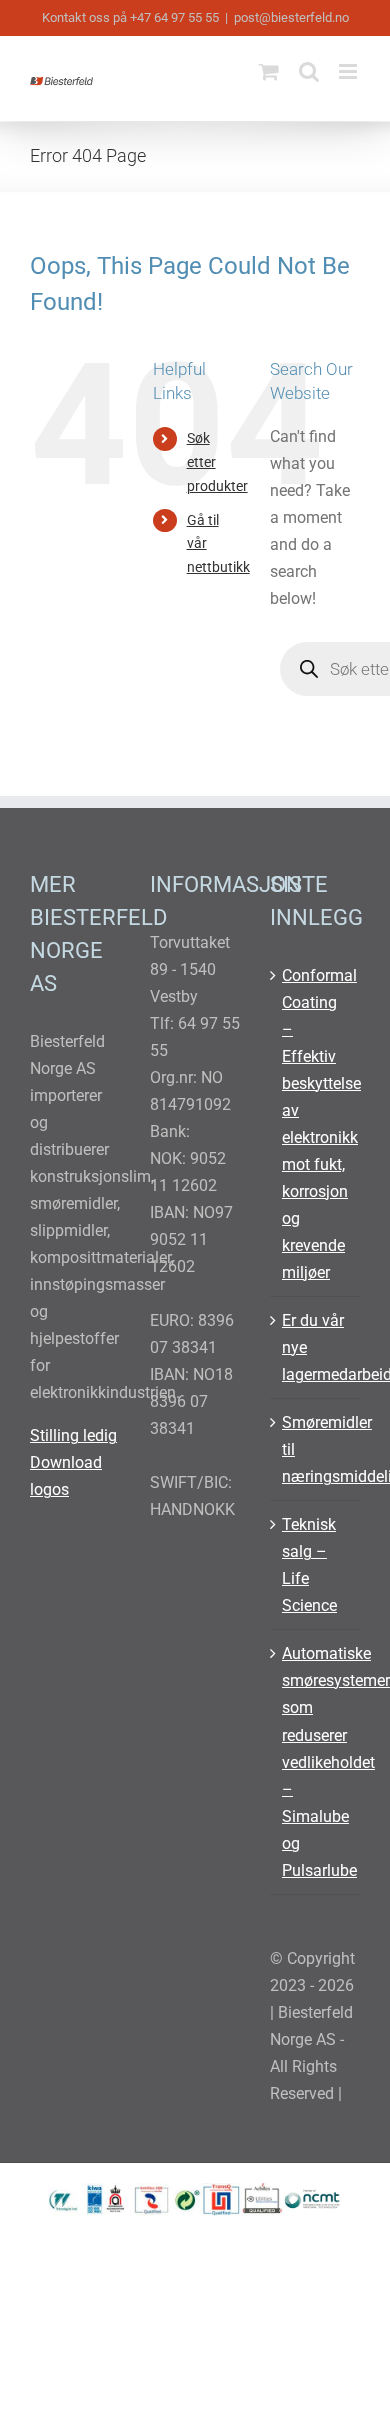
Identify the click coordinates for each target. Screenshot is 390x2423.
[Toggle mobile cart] (269, 71)
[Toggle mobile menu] (349, 71)
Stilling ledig (73, 1435)
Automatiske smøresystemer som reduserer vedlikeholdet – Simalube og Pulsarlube (316, 1761)
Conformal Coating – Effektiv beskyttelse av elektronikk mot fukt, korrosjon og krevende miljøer (316, 1124)
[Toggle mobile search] (309, 71)
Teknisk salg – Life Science (309, 1565)
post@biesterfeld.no (291, 17)
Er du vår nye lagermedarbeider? (316, 1347)
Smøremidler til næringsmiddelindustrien (316, 1449)
